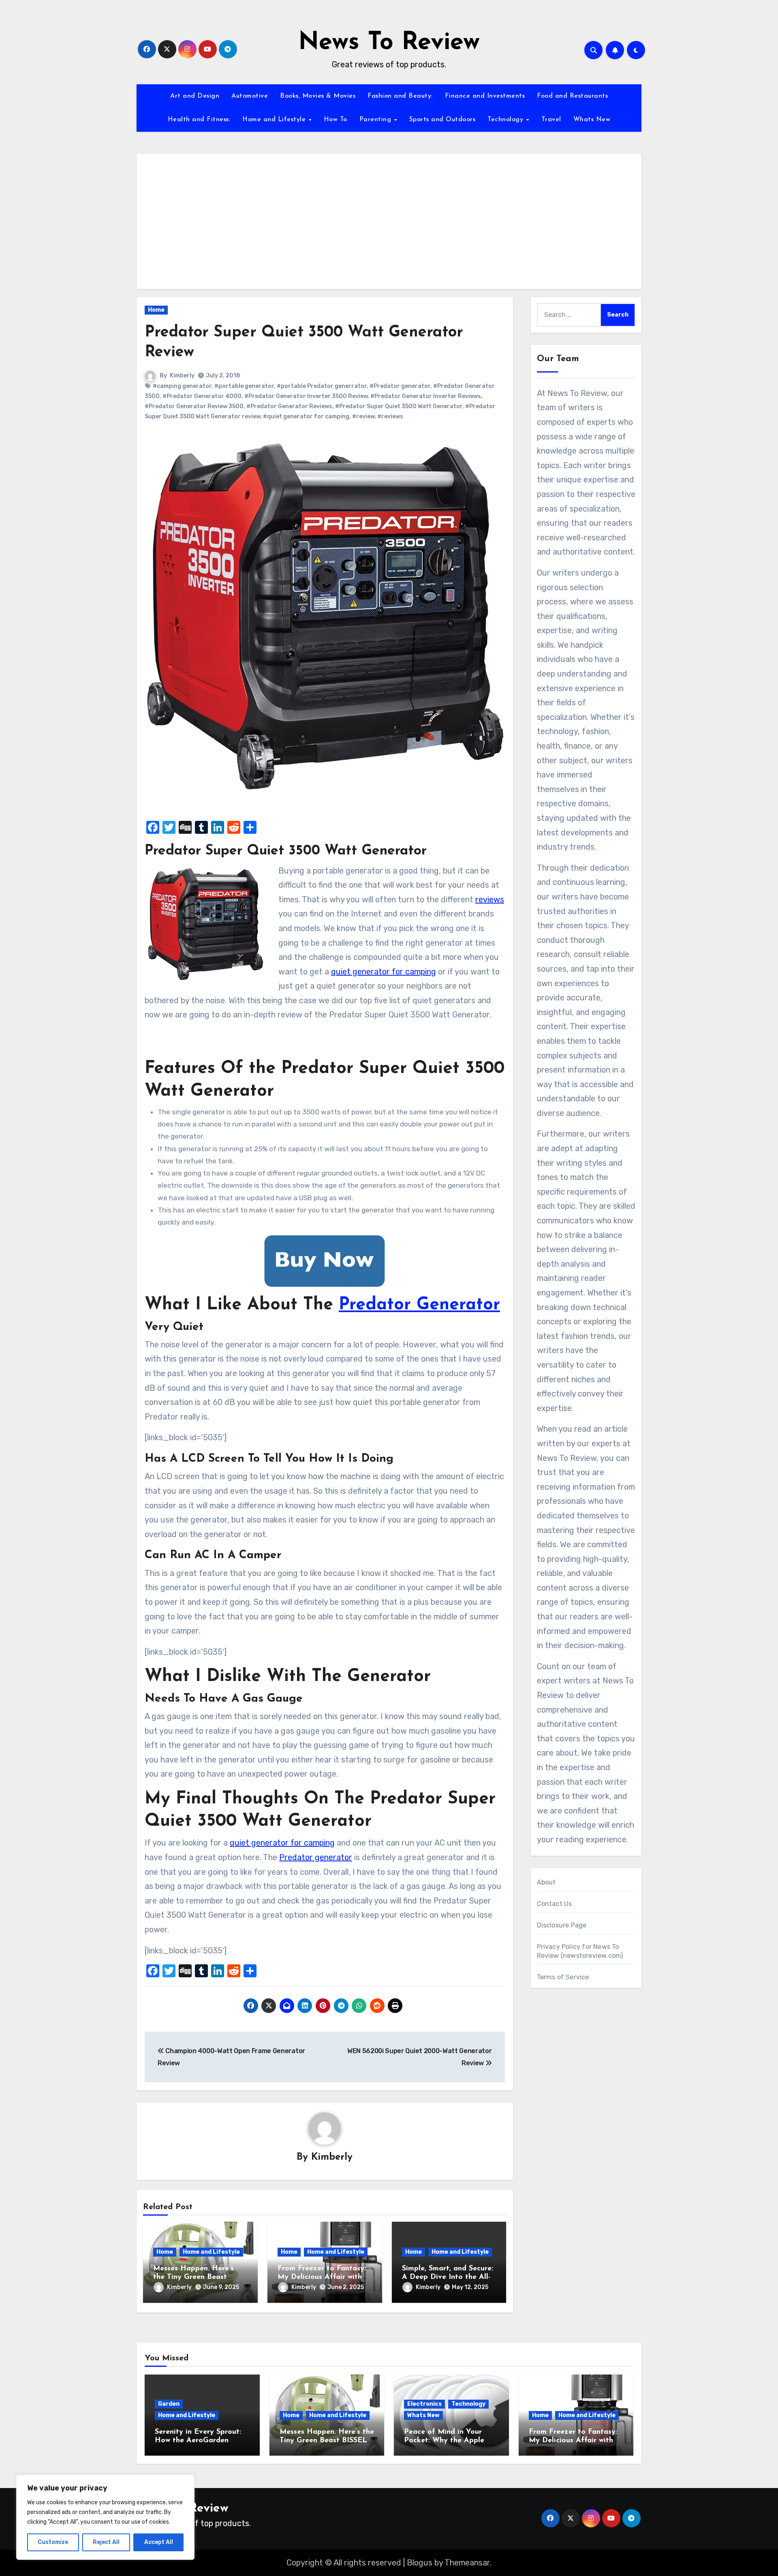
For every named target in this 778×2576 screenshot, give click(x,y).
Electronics (424, 2404)
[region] (105, 2517)
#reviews (390, 416)
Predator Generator (419, 1305)
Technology (507, 120)
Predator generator (316, 1857)
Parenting (376, 120)
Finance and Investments (485, 96)
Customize (53, 2542)
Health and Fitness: (199, 120)
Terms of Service (563, 1977)
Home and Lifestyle (275, 120)
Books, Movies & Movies (318, 96)
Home (156, 310)
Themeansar (467, 2563)
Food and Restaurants (572, 96)
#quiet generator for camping (306, 416)
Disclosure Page (562, 1925)
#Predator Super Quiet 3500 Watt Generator (399, 406)
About (546, 1882)
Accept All (159, 2542)
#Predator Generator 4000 (202, 396)
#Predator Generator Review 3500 (194, 406)
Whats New (592, 120)
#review (363, 416)
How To (336, 120)
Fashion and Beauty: (400, 96)
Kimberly (182, 376)
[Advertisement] (390, 218)
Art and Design (195, 96)
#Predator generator (400, 386)
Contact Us (555, 1904)
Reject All (106, 2542)
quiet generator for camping (384, 972)
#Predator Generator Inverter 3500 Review (306, 396)
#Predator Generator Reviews (289, 406)
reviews (490, 899)
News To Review (389, 43)
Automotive (250, 96)
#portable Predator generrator (322, 386)
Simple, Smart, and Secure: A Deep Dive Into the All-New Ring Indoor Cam (448, 2277)
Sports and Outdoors (442, 120)
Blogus (420, 2563)
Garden (169, 2404)
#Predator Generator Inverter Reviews (426, 396)
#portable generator (244, 386)
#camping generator (182, 386)
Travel (551, 120)
